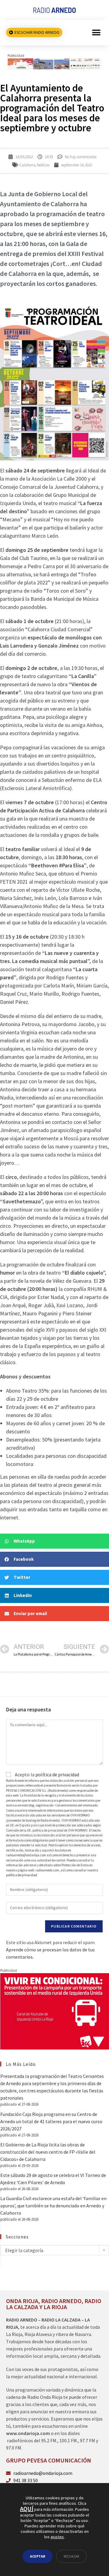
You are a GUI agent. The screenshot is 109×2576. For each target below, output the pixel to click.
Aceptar (38, 2556)
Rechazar (71, 2556)
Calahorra (27, 165)
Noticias (43, 165)
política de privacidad (57, 1774)
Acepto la (46, 1774)
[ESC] (54, 63)
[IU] (55, 2011)
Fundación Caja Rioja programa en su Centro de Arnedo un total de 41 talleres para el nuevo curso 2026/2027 (51, 2121)
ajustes (57, 2537)
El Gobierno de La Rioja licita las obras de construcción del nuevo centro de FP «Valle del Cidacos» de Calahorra (48, 2152)
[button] (96, 32)
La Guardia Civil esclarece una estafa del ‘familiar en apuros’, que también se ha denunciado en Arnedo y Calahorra (53, 2206)
